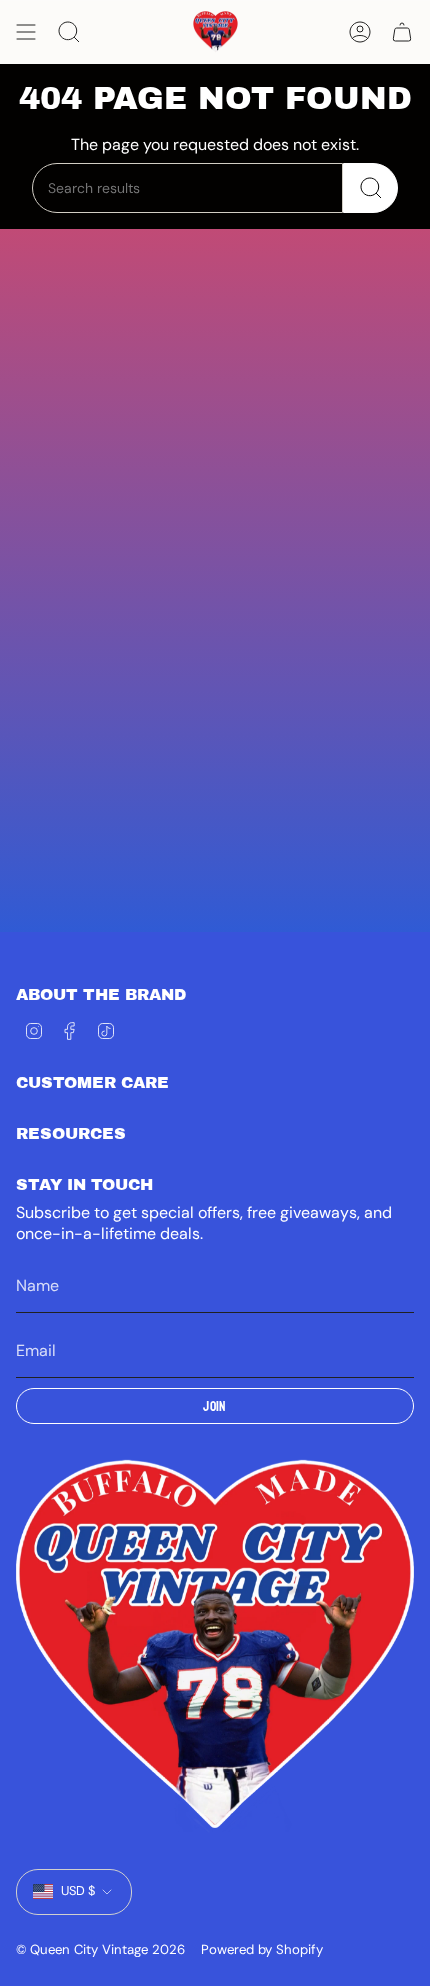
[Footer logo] (215, 1646)
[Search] (370, 188)
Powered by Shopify (262, 1949)
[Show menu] (26, 32)
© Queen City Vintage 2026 (100, 1949)
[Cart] (402, 32)
